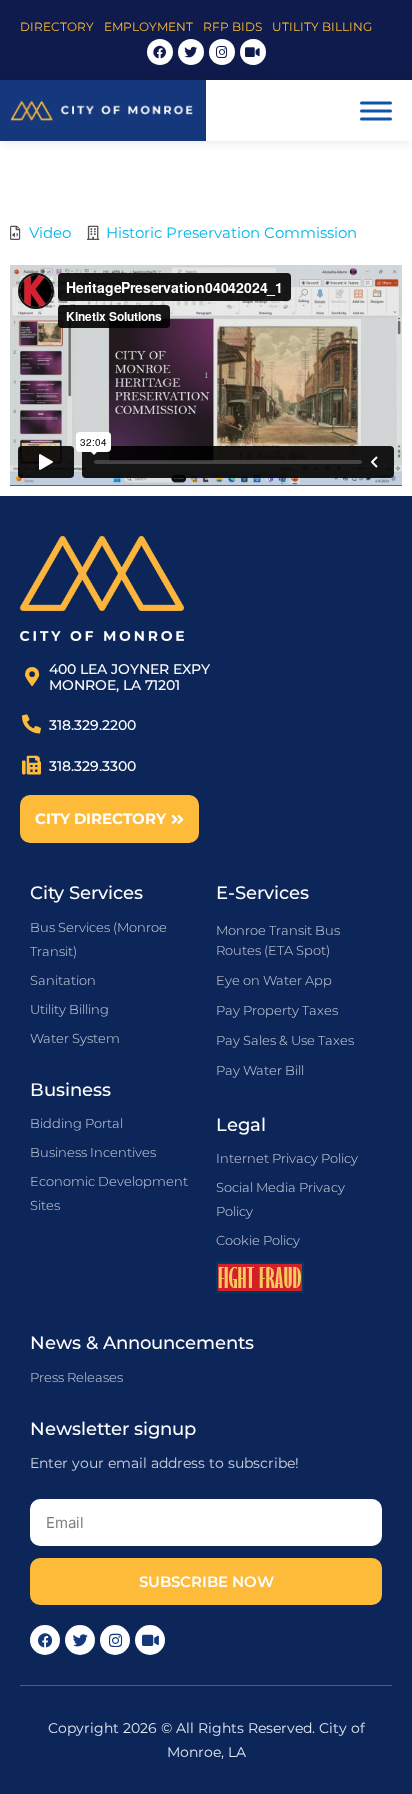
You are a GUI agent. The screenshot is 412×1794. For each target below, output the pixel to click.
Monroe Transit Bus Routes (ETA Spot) (278, 940)
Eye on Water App (274, 980)
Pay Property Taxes (277, 1010)
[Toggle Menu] (376, 110)
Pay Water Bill (260, 1070)
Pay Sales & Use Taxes (285, 1040)
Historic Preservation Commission (231, 232)
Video (50, 232)
